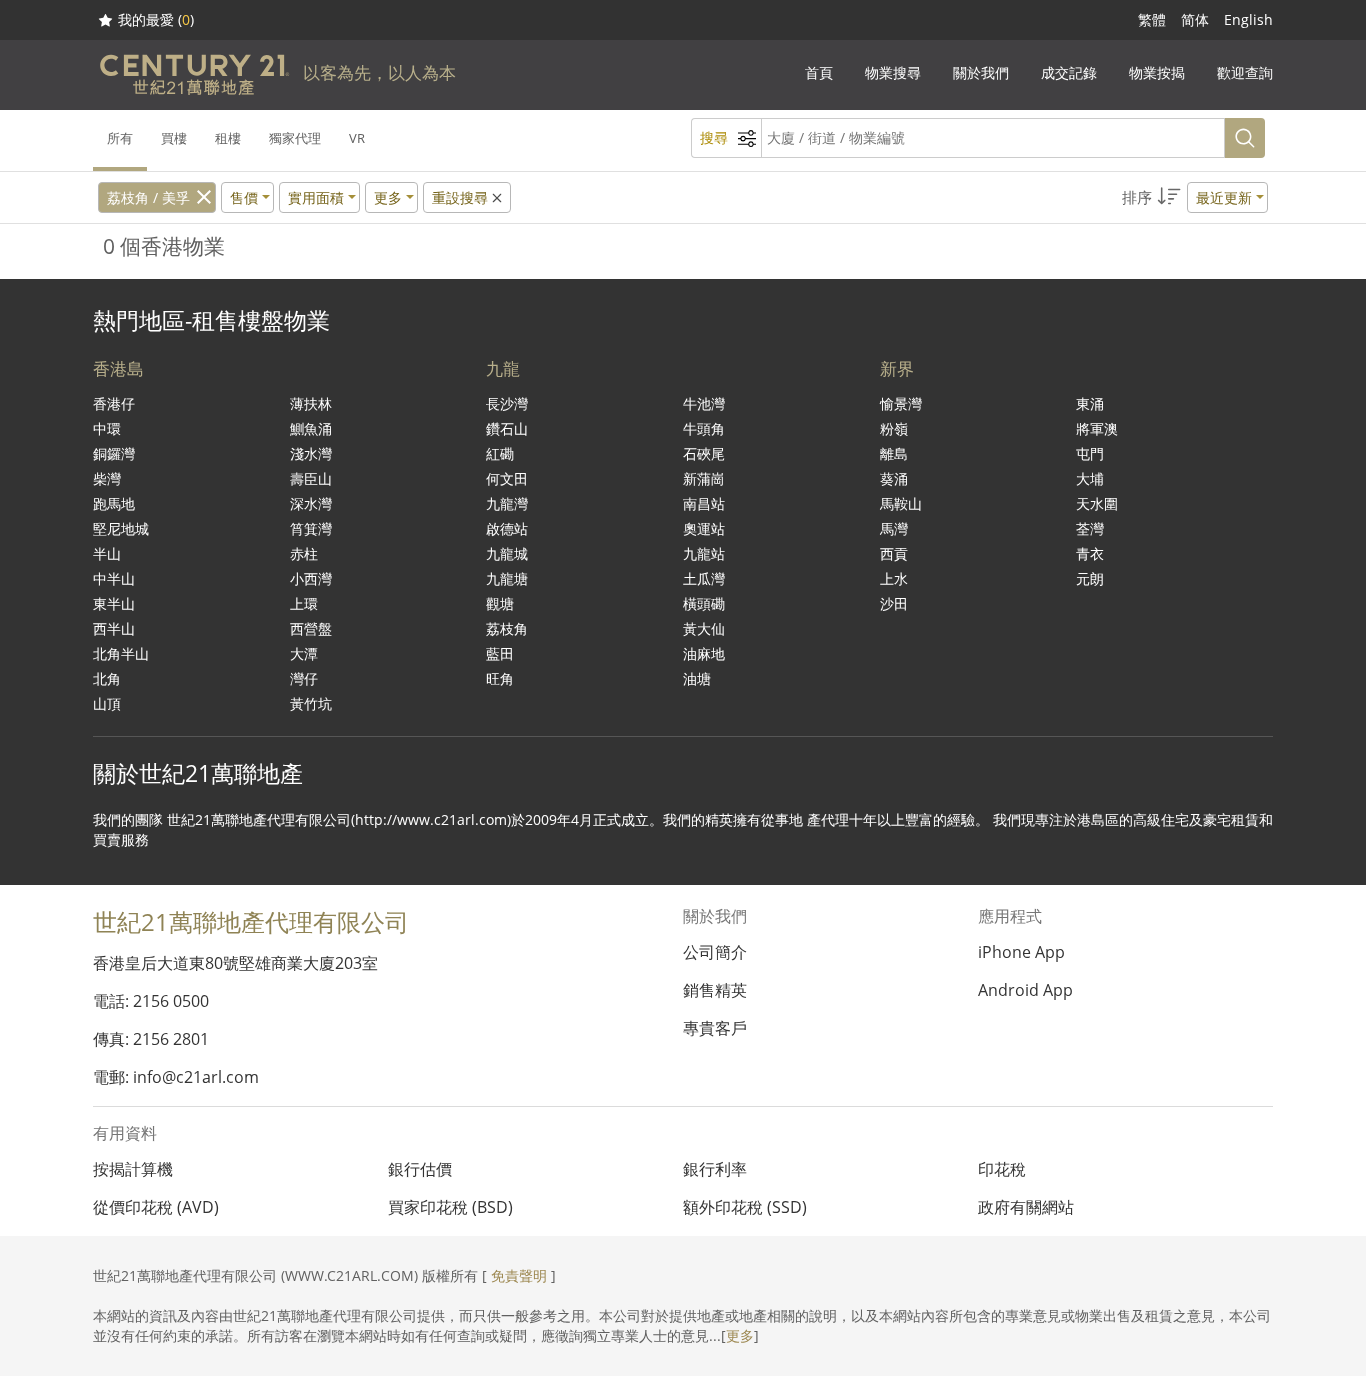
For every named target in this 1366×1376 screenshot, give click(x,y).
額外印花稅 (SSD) (745, 1207)
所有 (120, 138)
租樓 (228, 138)
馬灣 (894, 528)
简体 (1195, 19)
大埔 (1090, 478)
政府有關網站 (1026, 1207)
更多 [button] (388, 197)
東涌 (1090, 403)
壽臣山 (311, 478)
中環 (107, 428)
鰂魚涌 (311, 428)
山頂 (107, 703)
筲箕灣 (311, 528)
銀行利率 (715, 1169)
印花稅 (1002, 1169)
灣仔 (304, 678)
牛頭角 (704, 428)
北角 (107, 678)
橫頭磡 (704, 603)
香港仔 (114, 403)
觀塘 (500, 603)
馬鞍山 (901, 503)
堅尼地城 (121, 528)
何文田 (507, 478)
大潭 (304, 653)
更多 (740, 1335)
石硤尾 (704, 453)
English (1248, 19)
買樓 (174, 138)
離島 (894, 453)
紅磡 (500, 453)
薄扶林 (311, 403)
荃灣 (1090, 528)
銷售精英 (715, 990)
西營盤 (311, 628)
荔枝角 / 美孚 (148, 197)
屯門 (1090, 453)
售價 (244, 197)
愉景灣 (901, 403)
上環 (304, 603)
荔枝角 (507, 628)
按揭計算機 (133, 1169)
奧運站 (704, 528)
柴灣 (107, 478)
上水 (894, 578)
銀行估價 (420, 1169)
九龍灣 (507, 503)
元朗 (1090, 578)
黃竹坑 (311, 703)
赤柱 (304, 553)
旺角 (500, 678)
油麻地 (704, 653)
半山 (107, 553)
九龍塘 (507, 578)
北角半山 (121, 653)
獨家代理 (295, 138)
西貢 (894, 553)
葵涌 (894, 478)
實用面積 (316, 197)
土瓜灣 (704, 578)
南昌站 (704, 503)
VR (357, 138)
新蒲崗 (704, 478)
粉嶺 (894, 428)
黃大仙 (704, 628)
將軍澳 (1097, 428)
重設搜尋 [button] (462, 197)
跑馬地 (114, 503)
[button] (1195, 197)
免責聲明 (519, 1275)
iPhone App (1021, 952)
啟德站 (507, 528)
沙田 (894, 603)
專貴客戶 (715, 1028)
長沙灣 (507, 403)
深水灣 (311, 503)
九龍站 (704, 553)
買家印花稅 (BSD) (450, 1207)
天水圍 (1097, 503)
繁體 (1152, 19)
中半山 (114, 578)
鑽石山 (507, 428)
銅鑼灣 (114, 453)
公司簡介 (715, 952)
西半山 (114, 628)
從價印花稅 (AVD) (156, 1207)
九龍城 (507, 553)
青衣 (1090, 553)
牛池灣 (704, 403)
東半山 (114, 603)
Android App (1025, 990)
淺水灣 (311, 453)
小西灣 (311, 578)
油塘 (697, 678)
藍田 (500, 653)
